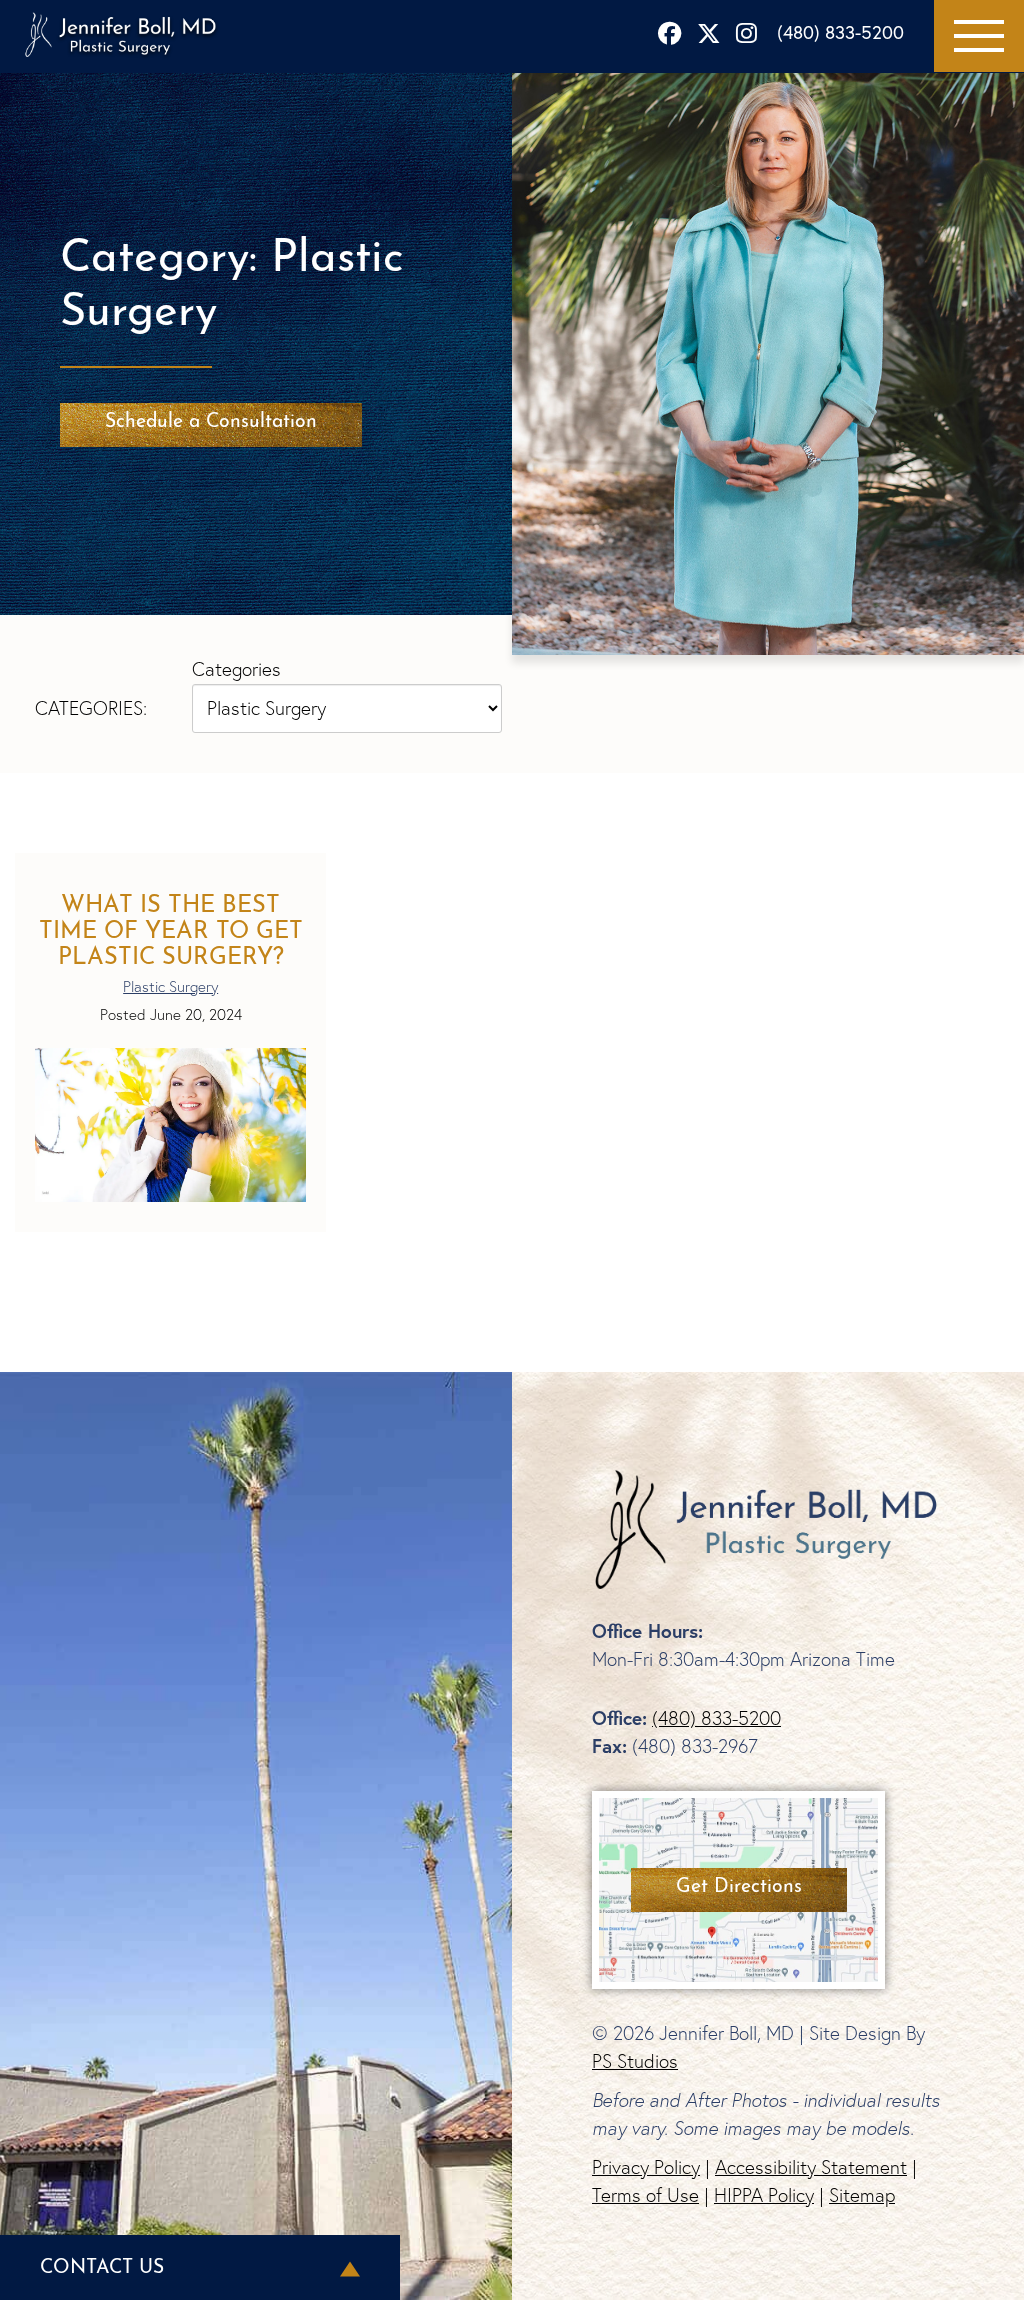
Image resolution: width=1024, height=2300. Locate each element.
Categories (236, 669)
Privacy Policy (646, 2167)
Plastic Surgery (170, 986)
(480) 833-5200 (840, 32)
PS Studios (635, 2061)
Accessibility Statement (811, 2167)
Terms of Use (645, 2195)
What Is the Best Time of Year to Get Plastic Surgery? (171, 932)
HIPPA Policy (764, 2195)
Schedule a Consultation (211, 422)
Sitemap (862, 2195)
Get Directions (739, 1887)
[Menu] (979, 36)
